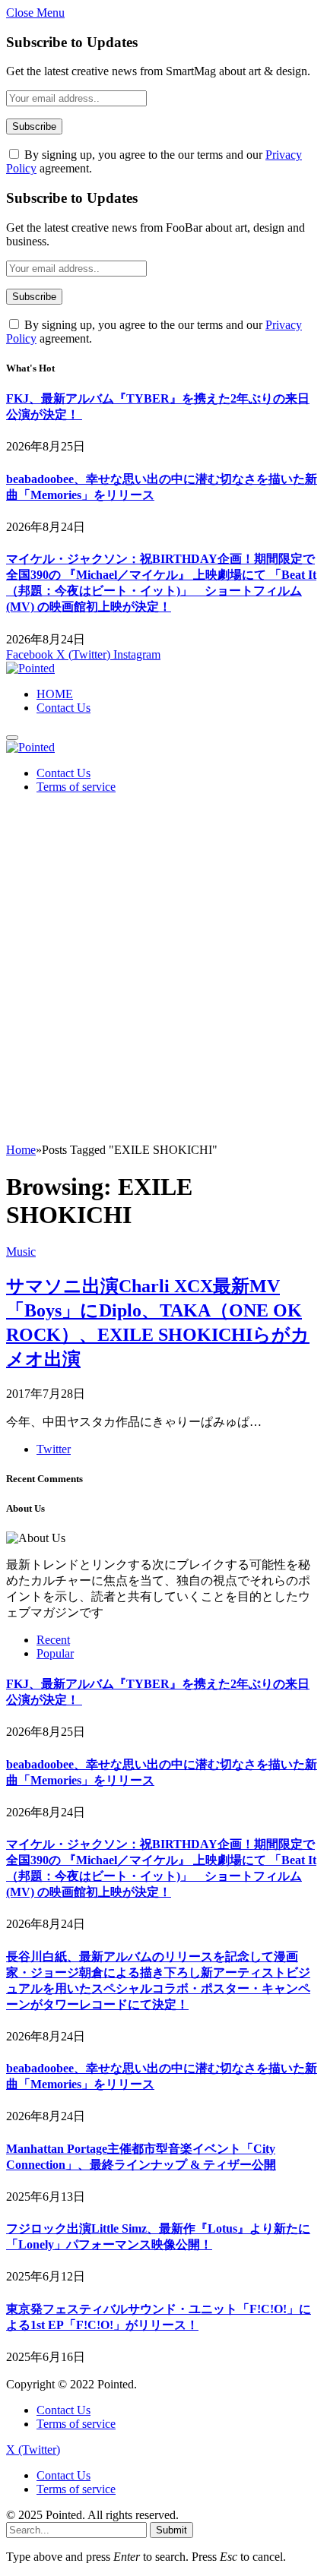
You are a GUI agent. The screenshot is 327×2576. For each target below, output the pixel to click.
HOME (55, 694)
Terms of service (76, 787)
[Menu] (12, 738)
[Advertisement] (163, 972)
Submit (171, 2530)
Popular (55, 1653)
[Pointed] (30, 668)
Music (21, 1252)
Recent (53, 1640)
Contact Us (63, 708)
